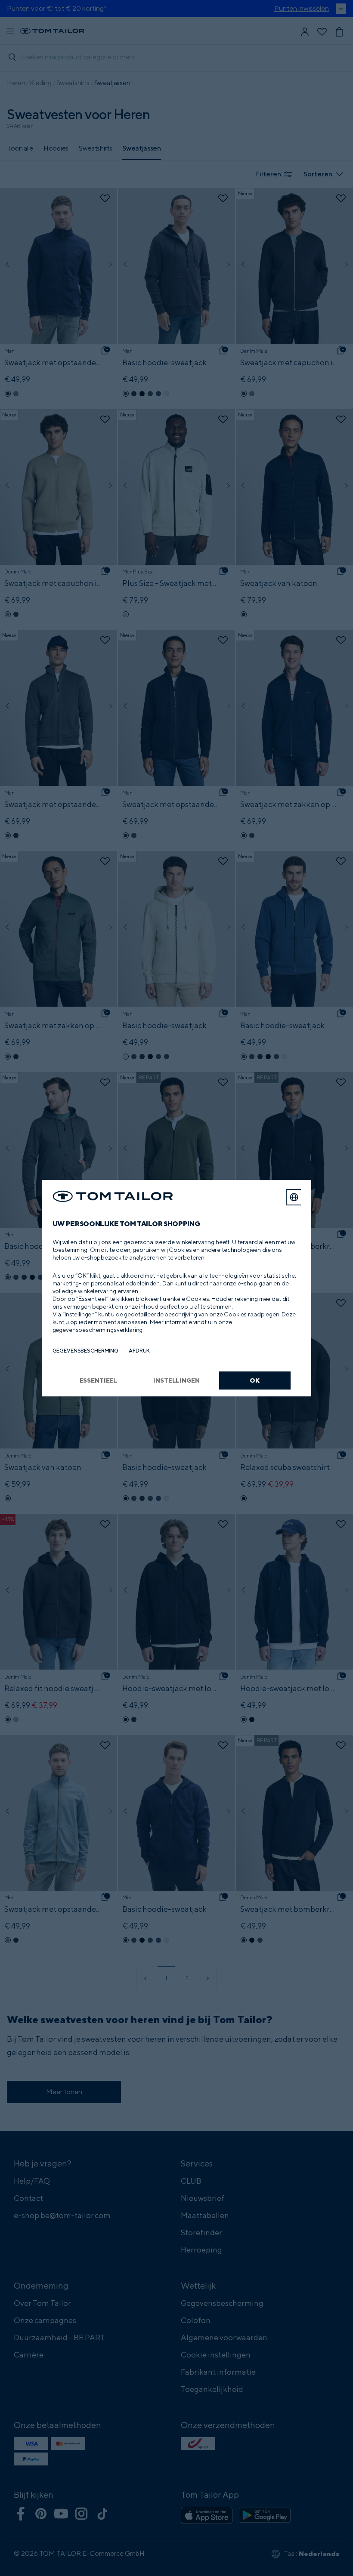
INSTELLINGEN (176, 1380)
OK (255, 1380)
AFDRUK (139, 1351)
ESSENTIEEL (99, 1380)
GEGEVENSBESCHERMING (86, 1351)
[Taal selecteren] (294, 1197)
